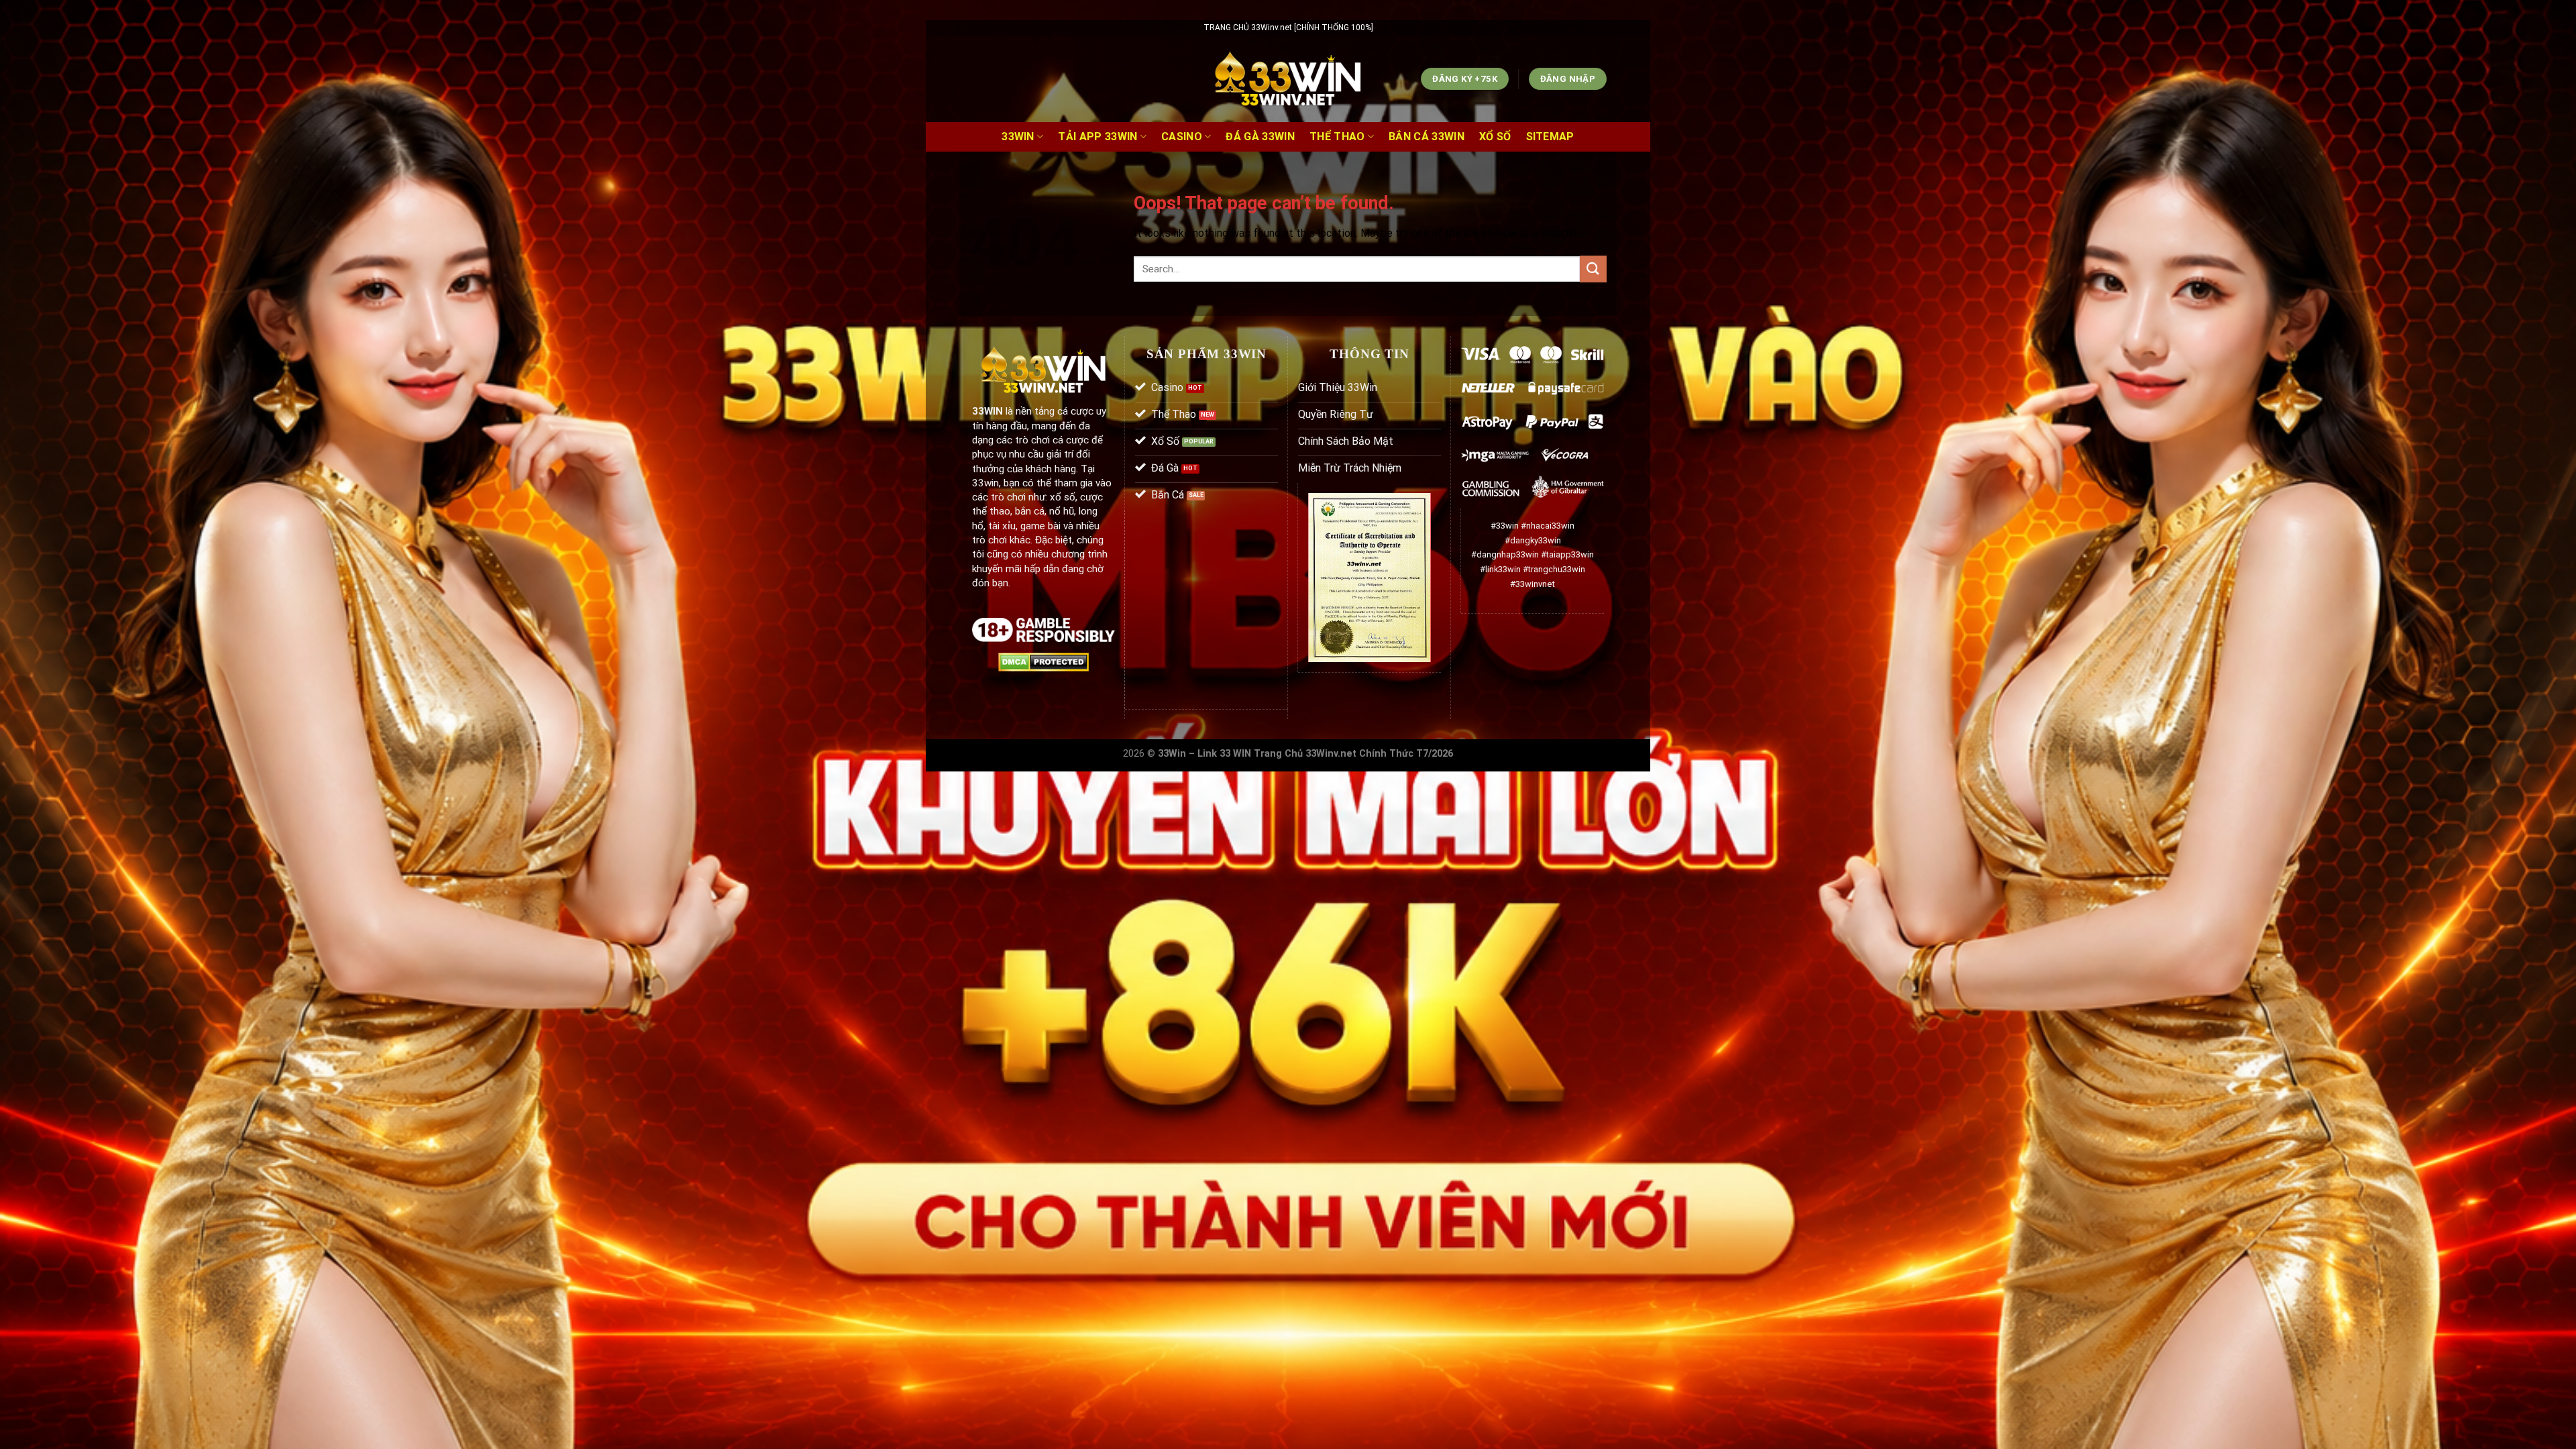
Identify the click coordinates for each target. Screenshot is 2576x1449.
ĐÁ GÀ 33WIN (1260, 137)
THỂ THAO (1337, 137)
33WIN (1018, 137)
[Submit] (1593, 269)
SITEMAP (1550, 137)
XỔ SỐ (1495, 137)
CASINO (1182, 137)
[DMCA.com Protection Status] (1043, 661)
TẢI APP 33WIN (1097, 137)
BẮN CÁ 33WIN (1427, 137)
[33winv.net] (1288, 79)
